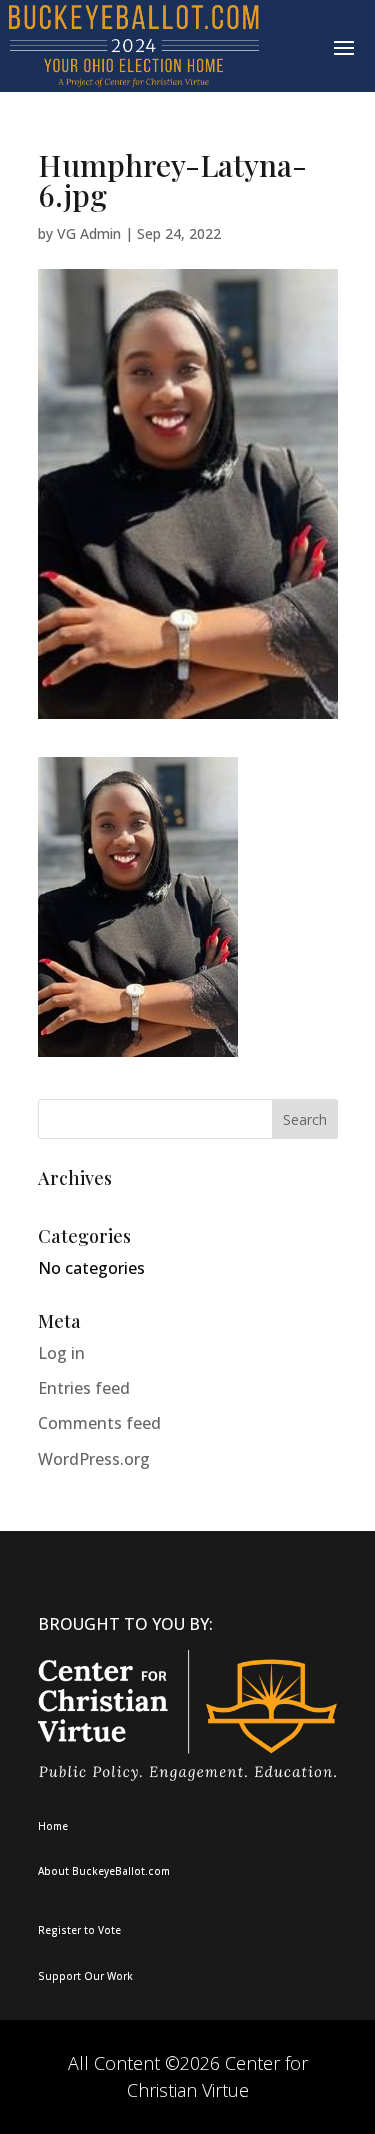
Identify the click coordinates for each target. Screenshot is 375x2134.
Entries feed (84, 1388)
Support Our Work (85, 1976)
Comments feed (99, 1423)
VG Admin (89, 233)
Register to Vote (79, 1930)
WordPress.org (94, 1459)
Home (53, 1826)
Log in (61, 1353)
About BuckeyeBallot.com (104, 1871)
